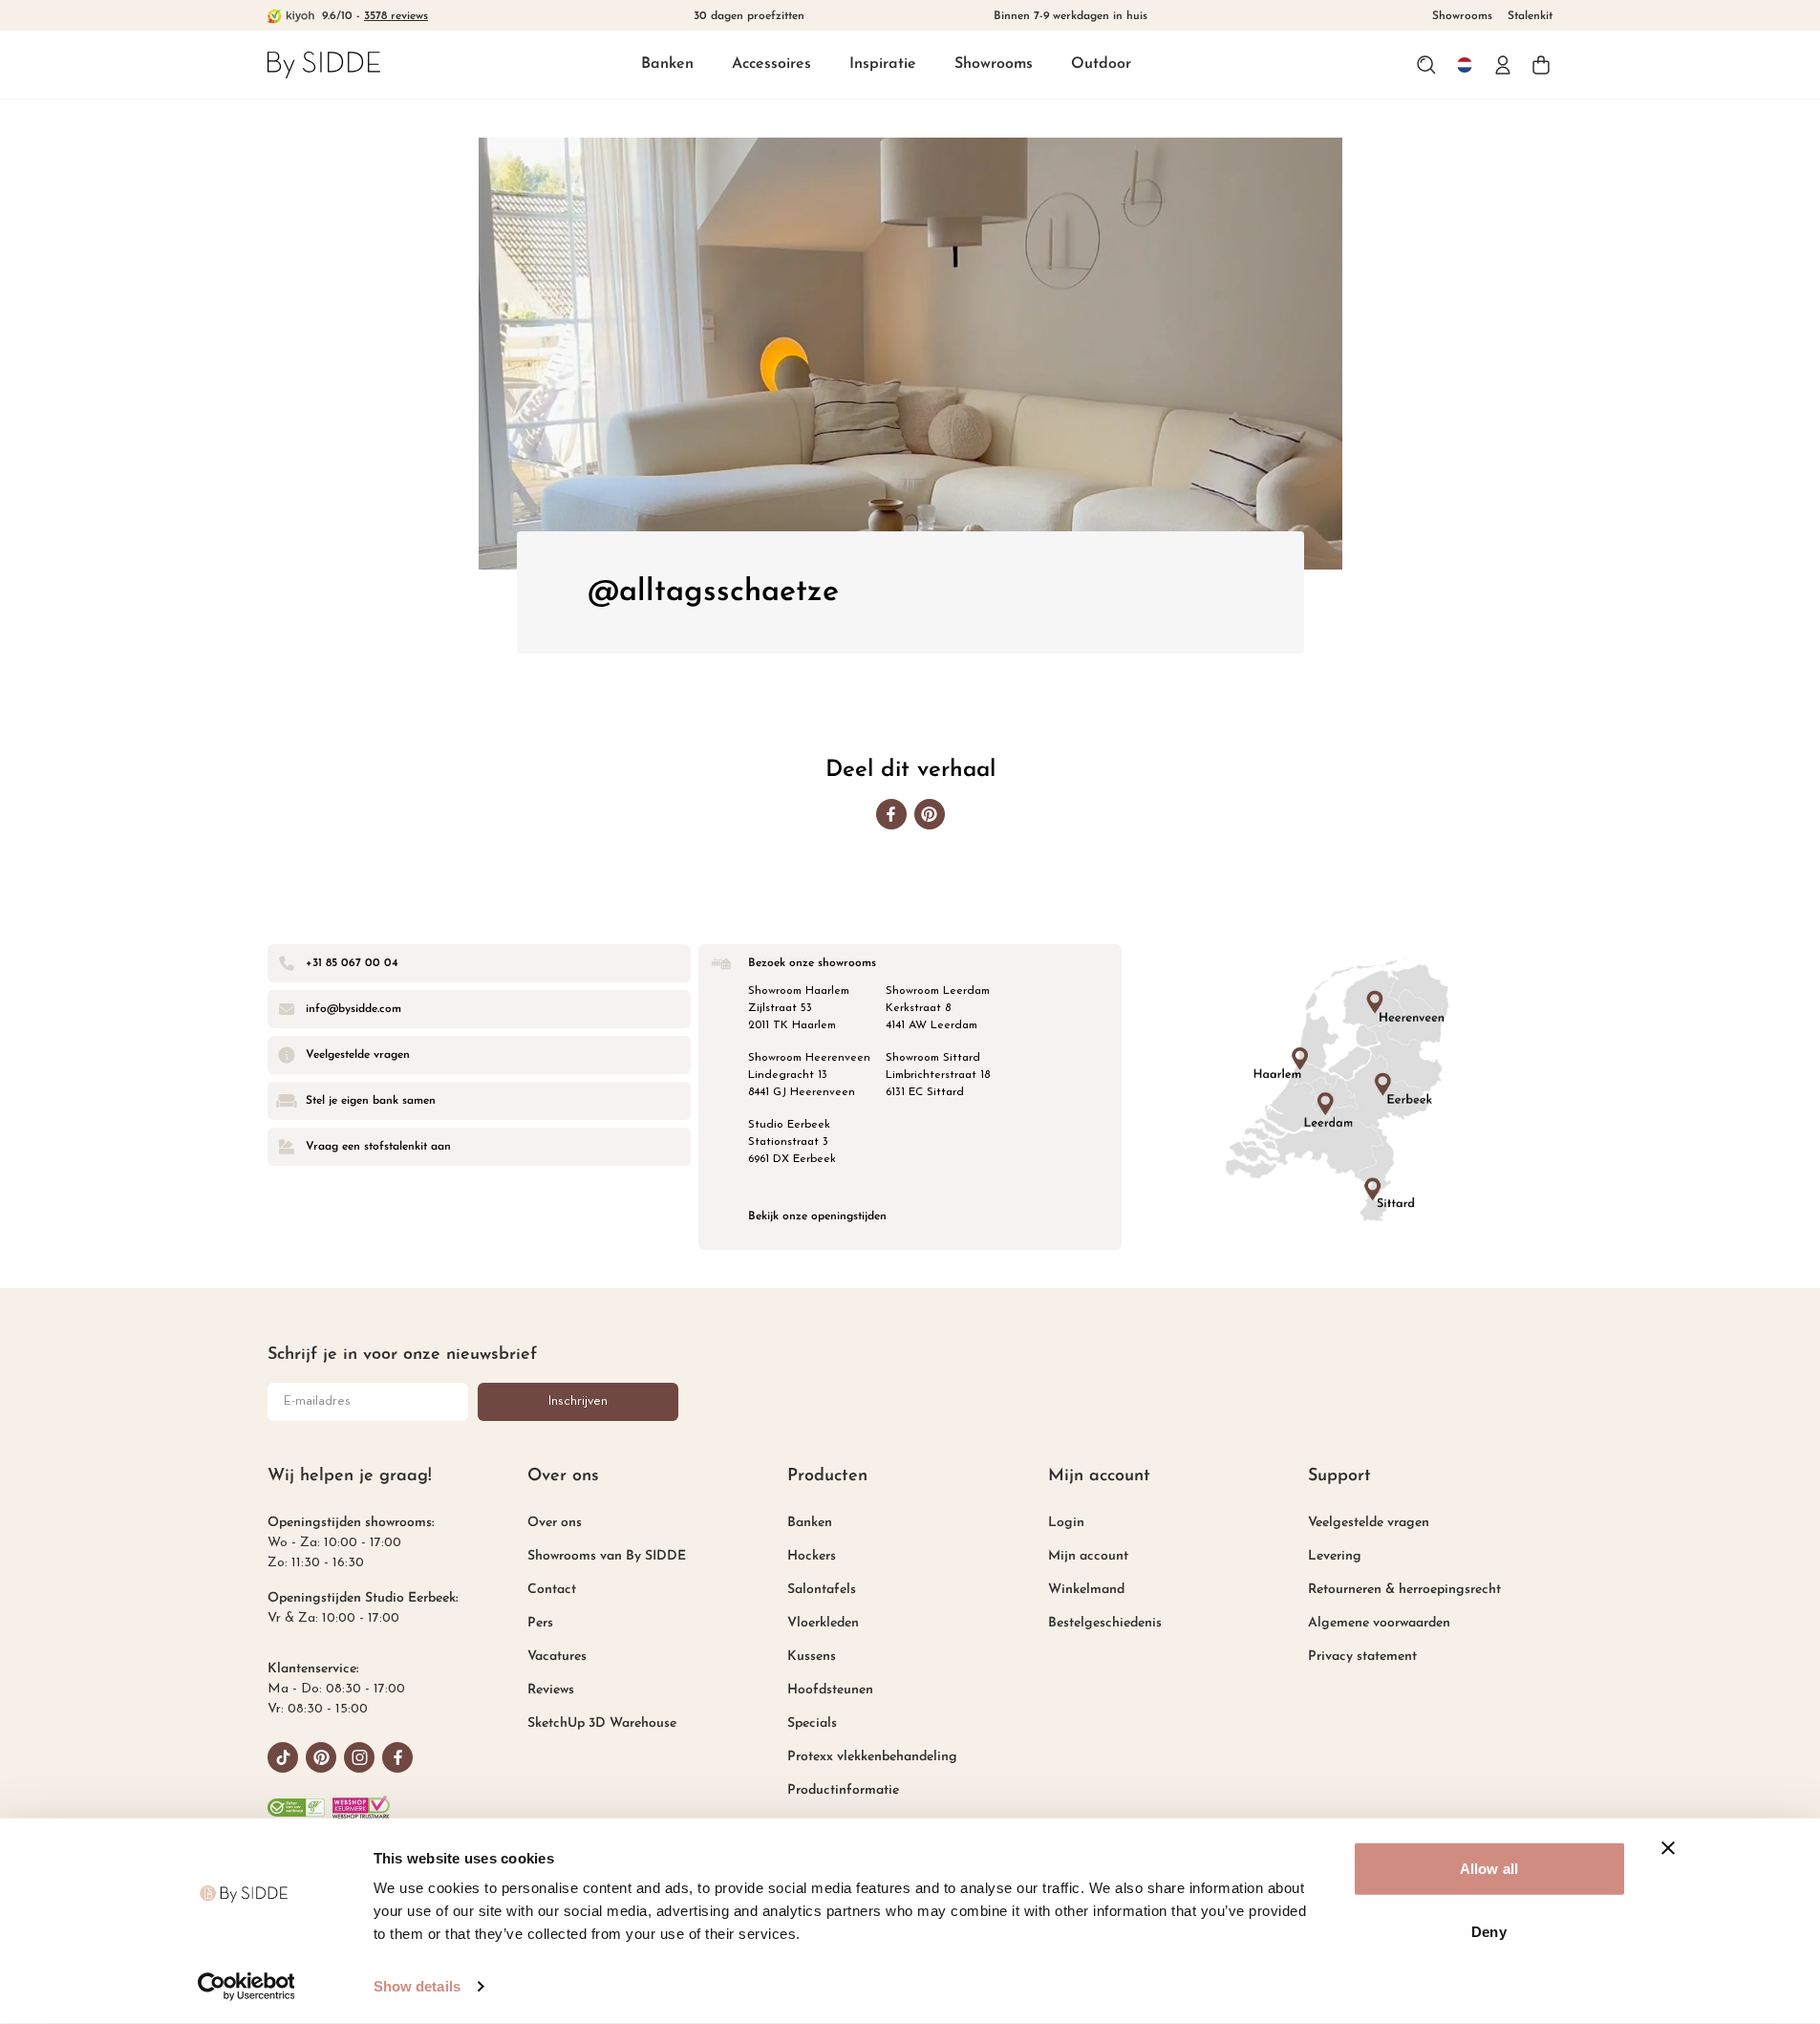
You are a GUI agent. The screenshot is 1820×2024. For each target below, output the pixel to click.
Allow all (1489, 1869)
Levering (1335, 1556)
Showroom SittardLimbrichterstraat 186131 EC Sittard (938, 1075)
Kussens (812, 1657)
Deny (1488, 1931)
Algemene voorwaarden (1379, 1623)
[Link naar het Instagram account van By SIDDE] (359, 1757)
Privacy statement (1362, 1657)
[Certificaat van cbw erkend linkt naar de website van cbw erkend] (296, 1807)
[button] (667, 65)
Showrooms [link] (1462, 16)
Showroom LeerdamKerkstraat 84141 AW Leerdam (938, 1008)
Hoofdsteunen (830, 1690)
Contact (552, 1590)
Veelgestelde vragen (1369, 1523)
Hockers (812, 1556)
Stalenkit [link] (1530, 16)
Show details (417, 1986)
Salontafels (822, 1590)
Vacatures (557, 1657)
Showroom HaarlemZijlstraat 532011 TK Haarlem (799, 1008)
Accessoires (771, 64)
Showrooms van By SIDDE (607, 1556)
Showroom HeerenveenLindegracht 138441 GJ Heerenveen (809, 1075)
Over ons (555, 1523)
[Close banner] (1668, 1848)
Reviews (551, 1690)
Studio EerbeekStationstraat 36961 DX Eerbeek (792, 1142)
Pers (540, 1623)
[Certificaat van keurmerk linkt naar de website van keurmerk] (361, 1807)
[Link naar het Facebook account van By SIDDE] (397, 1757)
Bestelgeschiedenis (1105, 1623)
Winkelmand (1086, 1590)
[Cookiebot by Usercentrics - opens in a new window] (246, 1987)
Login (1066, 1523)
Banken (667, 64)
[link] (324, 65)
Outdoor (1101, 64)
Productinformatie (843, 1790)
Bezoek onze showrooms (812, 963)
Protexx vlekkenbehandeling (872, 1757)
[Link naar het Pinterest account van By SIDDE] (321, 1757)
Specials (812, 1723)
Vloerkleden (823, 1623)
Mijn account (1088, 1556)
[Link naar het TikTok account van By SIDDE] (283, 1757)
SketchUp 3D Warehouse (602, 1723)
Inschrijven (578, 1401)
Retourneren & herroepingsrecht (1404, 1590)
